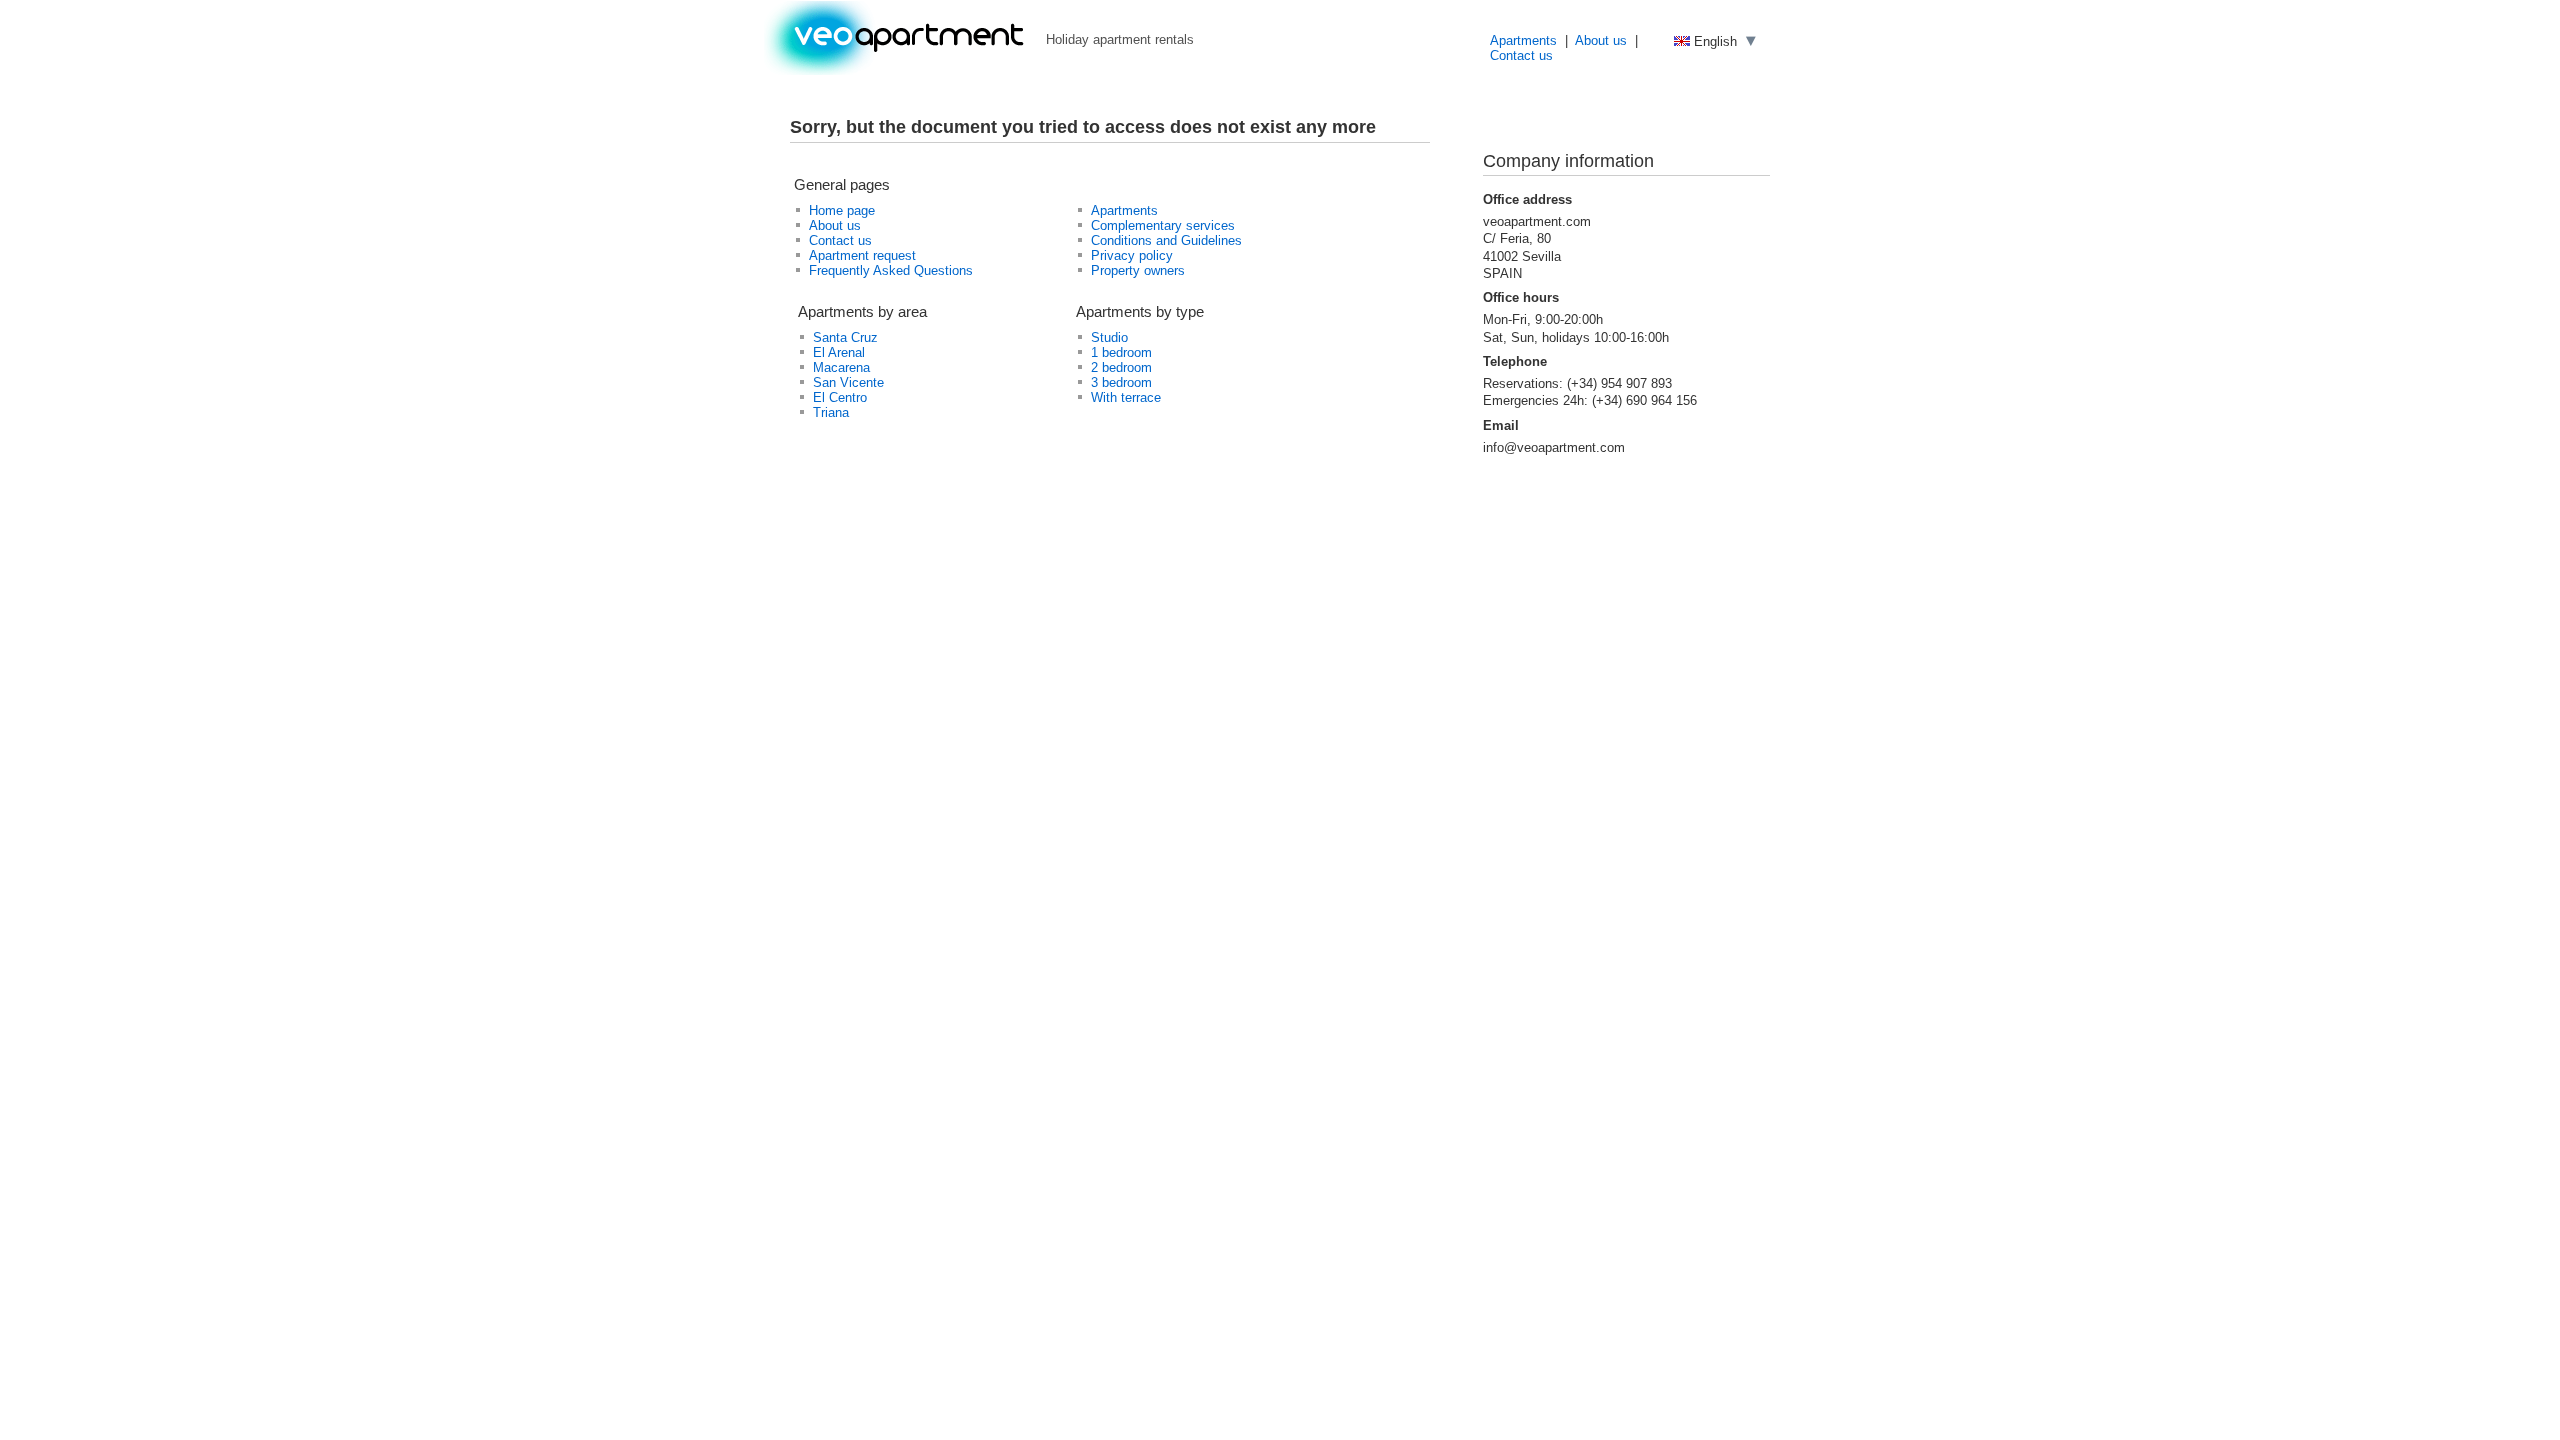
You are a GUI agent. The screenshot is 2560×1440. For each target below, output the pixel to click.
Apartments (1523, 40)
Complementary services (1163, 225)
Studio (1109, 337)
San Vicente (848, 382)
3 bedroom (1121, 382)
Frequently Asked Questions (891, 270)
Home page (842, 210)
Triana (831, 412)
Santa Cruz (845, 337)
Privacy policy (1132, 255)
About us (1601, 40)
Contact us (1521, 55)
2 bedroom (1121, 367)
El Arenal (839, 352)
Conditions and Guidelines (1166, 240)
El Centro (840, 397)
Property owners (1138, 270)
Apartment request (862, 255)
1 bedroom (1121, 352)
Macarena (841, 367)
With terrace (1126, 397)
